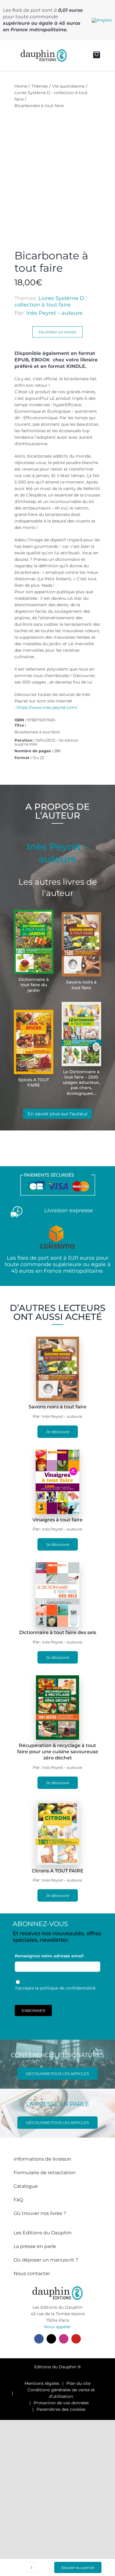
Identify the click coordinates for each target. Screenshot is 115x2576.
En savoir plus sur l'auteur (57, 1114)
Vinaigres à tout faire (57, 1520)
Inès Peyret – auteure (54, 313)
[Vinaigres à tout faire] (57, 1453)
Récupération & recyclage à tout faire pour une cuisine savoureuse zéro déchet (58, 1752)
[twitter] (51, 2339)
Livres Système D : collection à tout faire (51, 301)
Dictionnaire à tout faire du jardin (34, 985)
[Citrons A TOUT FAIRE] (57, 1804)
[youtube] (76, 2339)
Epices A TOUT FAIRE (34, 1082)
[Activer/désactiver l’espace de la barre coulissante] (9, 55)
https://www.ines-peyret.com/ (46, 707)
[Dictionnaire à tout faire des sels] (58, 1566)
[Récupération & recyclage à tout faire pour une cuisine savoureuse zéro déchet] (58, 1679)
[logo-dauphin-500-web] (44, 51)
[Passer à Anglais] (102, 20)
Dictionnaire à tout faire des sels (58, 1632)
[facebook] (39, 2339)
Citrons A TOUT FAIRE (58, 1871)
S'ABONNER (33, 2010)
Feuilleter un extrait (57, 332)
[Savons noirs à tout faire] (58, 1340)
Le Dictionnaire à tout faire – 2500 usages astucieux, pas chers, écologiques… (81, 1083)
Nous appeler (57, 2327)
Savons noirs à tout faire (81, 985)
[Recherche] (75, 55)
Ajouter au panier (78, 2567)
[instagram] (64, 2339)
